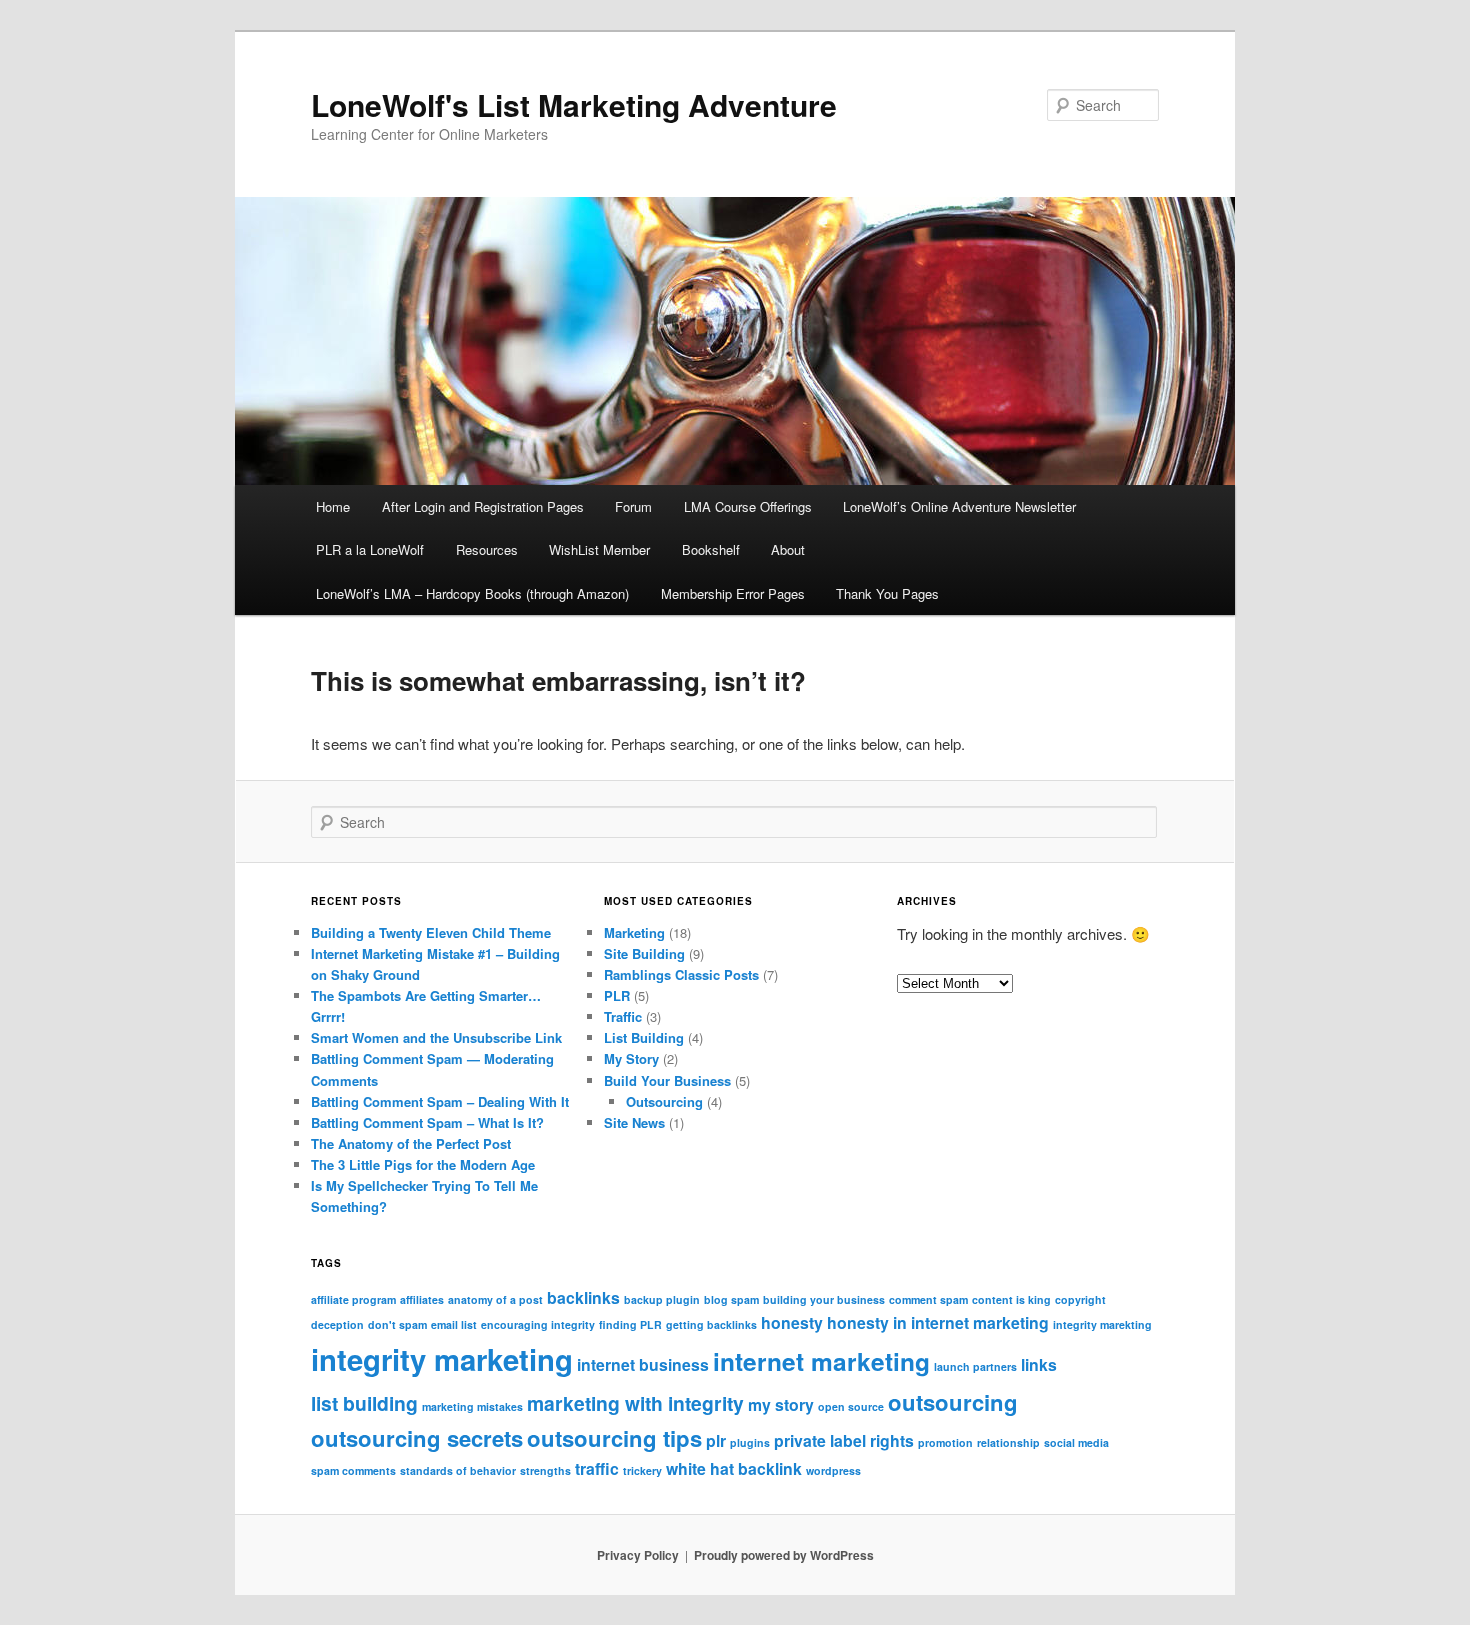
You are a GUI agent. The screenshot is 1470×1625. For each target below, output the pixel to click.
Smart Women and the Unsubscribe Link (436, 1037)
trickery (642, 1470)
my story (781, 1404)
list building (364, 1403)
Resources (487, 549)
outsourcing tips (614, 1438)
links (1039, 1364)
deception (337, 1324)
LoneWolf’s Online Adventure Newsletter (959, 506)
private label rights (844, 1440)
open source (851, 1406)
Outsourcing (664, 1101)
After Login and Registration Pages (483, 506)
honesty (792, 1322)
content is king (1011, 1299)
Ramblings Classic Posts (681, 974)
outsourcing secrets (417, 1438)
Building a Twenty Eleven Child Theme (431, 932)
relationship (1008, 1442)
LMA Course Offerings (748, 506)
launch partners (975, 1366)
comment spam (928, 1299)
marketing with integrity (635, 1403)
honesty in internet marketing (938, 1322)
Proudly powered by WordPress (784, 1555)
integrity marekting (1102, 1324)
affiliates (422, 1299)
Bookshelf (711, 549)
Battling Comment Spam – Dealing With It (440, 1101)
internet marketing (821, 1361)
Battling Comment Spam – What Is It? (427, 1122)
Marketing (634, 932)
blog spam (731, 1299)
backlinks (583, 1297)
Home (333, 506)
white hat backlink (734, 1468)
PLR (617, 995)
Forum (633, 506)
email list (454, 1324)
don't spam (397, 1324)
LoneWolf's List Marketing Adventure (574, 104)
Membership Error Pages (733, 593)
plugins (750, 1442)
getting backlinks (711, 1324)
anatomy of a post (495, 1299)
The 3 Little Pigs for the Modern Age (423, 1164)
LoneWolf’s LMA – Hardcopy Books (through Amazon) (472, 593)
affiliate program (353, 1299)
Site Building (644, 953)
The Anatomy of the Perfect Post (411, 1143)
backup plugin (662, 1299)
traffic (597, 1468)
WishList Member (599, 549)
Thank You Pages (887, 593)
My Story (631, 1058)
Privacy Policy (638, 1555)
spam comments (353, 1470)
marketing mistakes (472, 1406)
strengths (545, 1470)
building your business (824, 1299)
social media (1076, 1442)
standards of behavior (458, 1470)
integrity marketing (442, 1359)
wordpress (833, 1470)
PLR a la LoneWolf (370, 549)
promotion (945, 1442)
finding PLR (630, 1324)
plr (716, 1440)
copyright (1080, 1299)
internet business (643, 1364)
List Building (644, 1037)
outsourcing (953, 1402)
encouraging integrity (538, 1324)
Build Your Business (667, 1080)
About (788, 549)
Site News (634, 1122)
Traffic (623, 1016)
